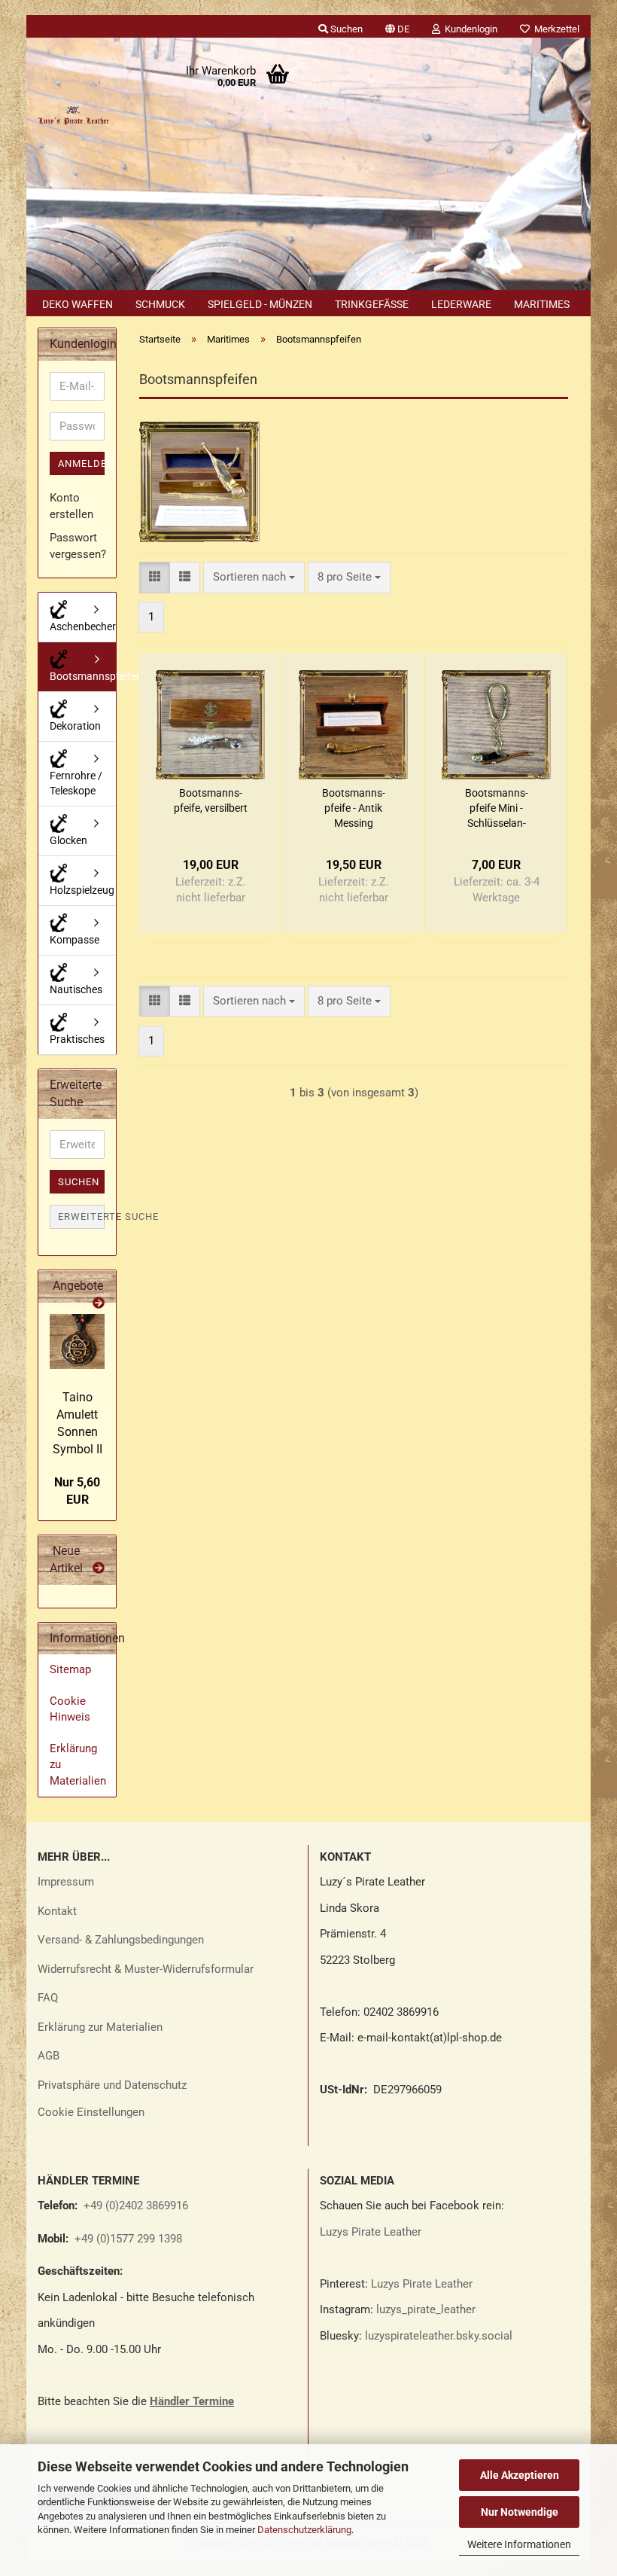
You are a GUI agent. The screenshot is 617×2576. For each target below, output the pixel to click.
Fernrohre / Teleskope (76, 783)
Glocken (68, 840)
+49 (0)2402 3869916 (136, 2206)
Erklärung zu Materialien (78, 1765)
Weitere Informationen (519, 2544)
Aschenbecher (83, 626)
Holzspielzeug (82, 890)
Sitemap (70, 1669)
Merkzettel (555, 29)
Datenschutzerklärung (304, 2530)
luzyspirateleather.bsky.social (439, 2336)
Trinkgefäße (372, 304)
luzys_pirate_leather (426, 2309)
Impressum (66, 1882)
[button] (397, 26)
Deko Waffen (78, 304)
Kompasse (74, 940)
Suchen (79, 1182)
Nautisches (76, 989)
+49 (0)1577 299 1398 (127, 2239)
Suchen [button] (345, 29)
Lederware (461, 304)
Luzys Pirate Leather (371, 2232)
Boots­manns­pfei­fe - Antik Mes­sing (354, 808)
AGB (49, 2056)
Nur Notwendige (520, 2512)
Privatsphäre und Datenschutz (112, 2085)
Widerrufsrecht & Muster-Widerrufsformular (146, 1969)
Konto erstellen (71, 506)
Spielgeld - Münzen (260, 304)
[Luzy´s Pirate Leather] (73, 113)
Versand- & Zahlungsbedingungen (121, 1940)
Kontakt (57, 1911)
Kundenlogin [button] (469, 29)
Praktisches (77, 1039)
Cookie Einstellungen (91, 2112)
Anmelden (81, 463)
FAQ (48, 1998)
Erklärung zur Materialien (100, 2027)
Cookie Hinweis (70, 1709)
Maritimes (542, 304)
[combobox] (254, 577)
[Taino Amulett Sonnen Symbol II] (77, 1341)
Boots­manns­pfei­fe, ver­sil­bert (211, 800)
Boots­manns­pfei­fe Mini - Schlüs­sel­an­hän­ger (497, 809)
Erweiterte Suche (81, 1216)
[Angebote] (99, 1304)
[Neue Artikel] (99, 1569)
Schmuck (160, 304)
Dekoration (75, 726)
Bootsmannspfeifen (83, 676)
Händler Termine (192, 2401)
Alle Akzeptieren (520, 2475)
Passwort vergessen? (77, 546)
